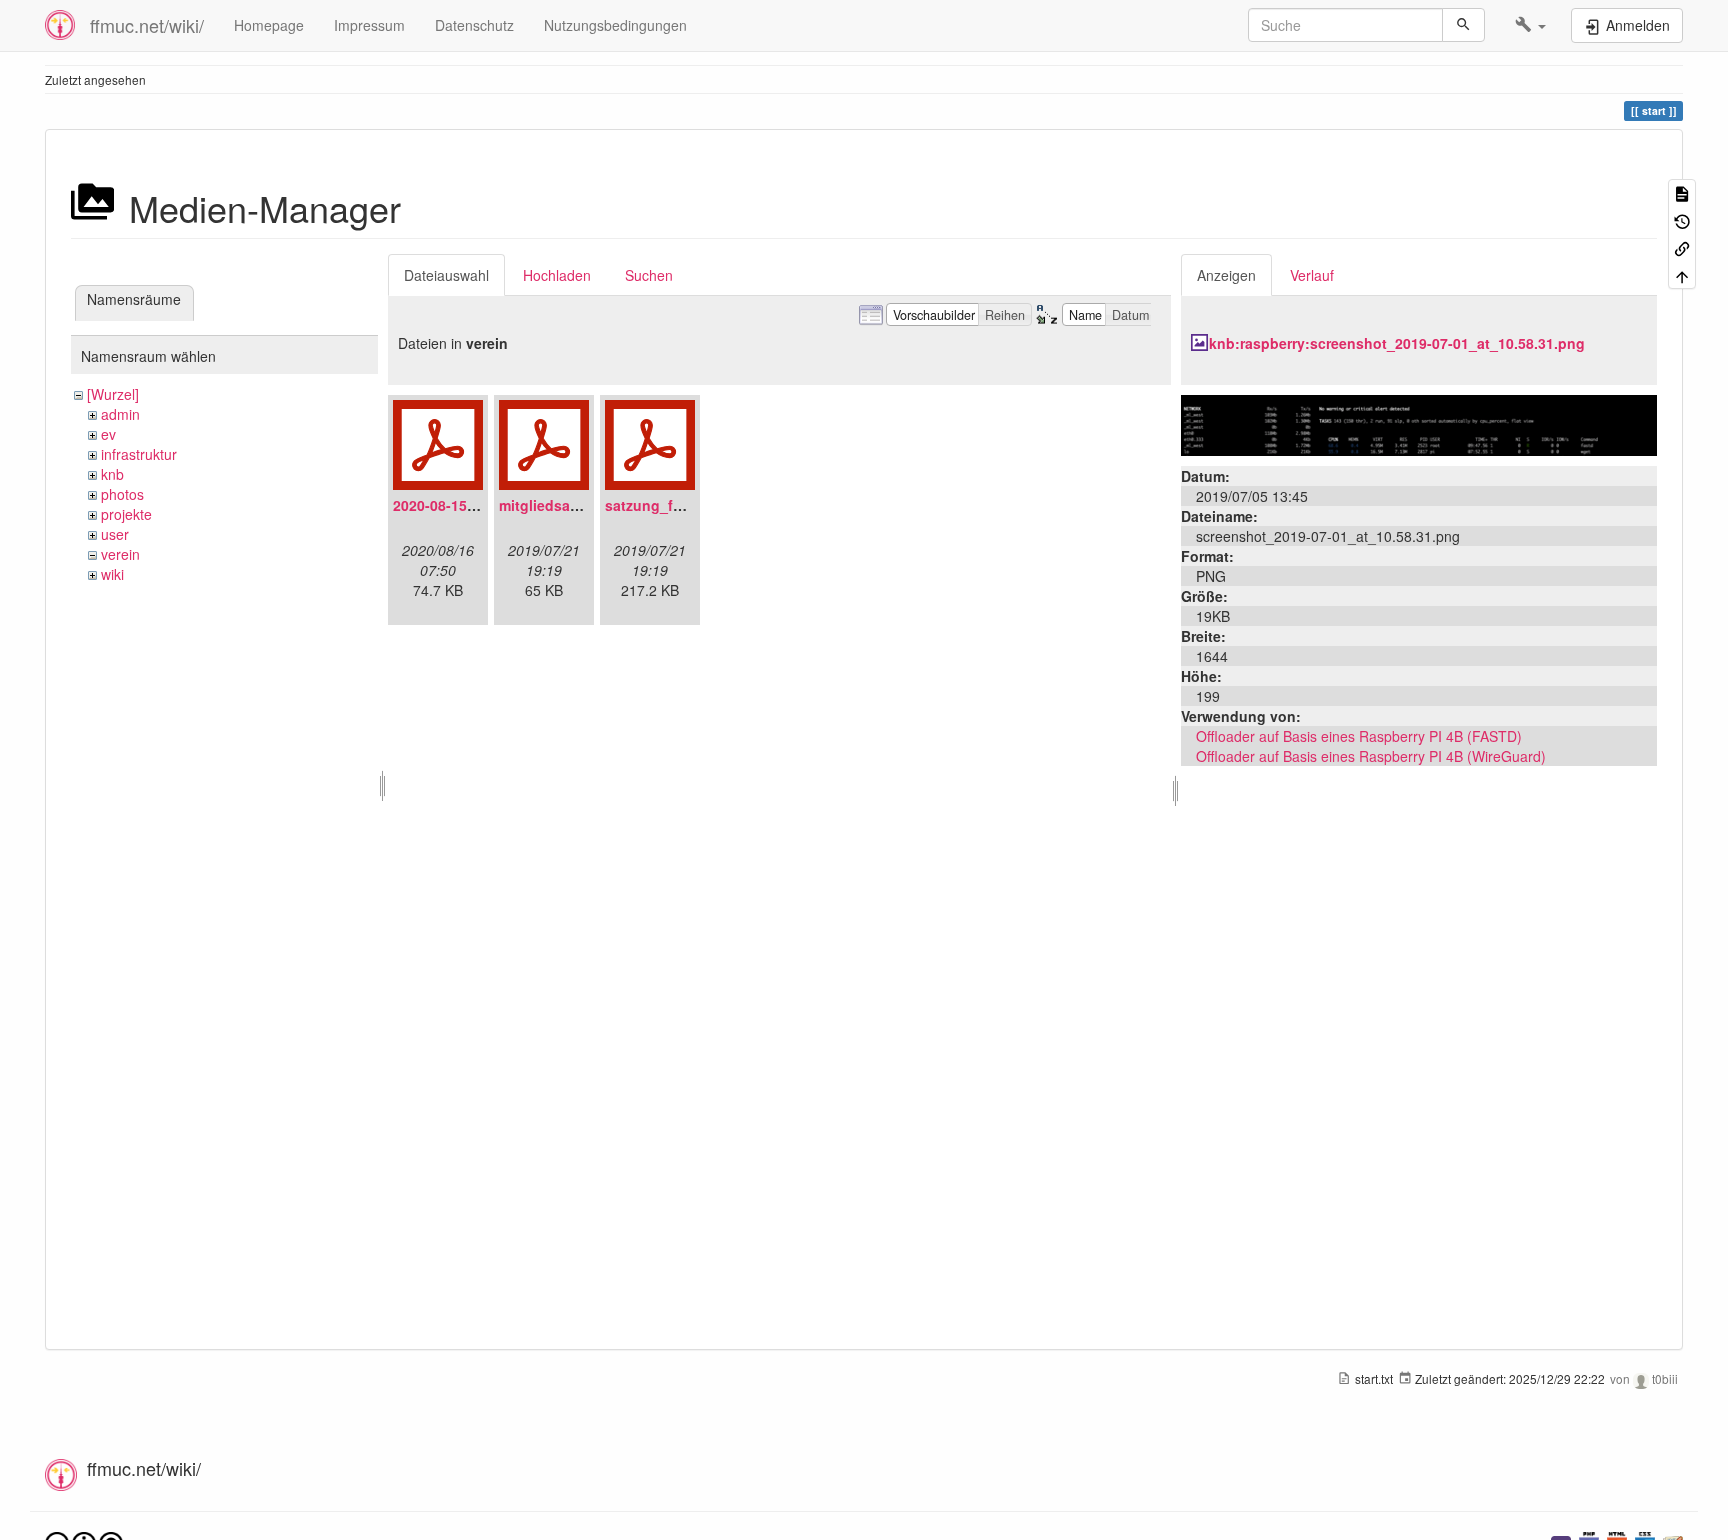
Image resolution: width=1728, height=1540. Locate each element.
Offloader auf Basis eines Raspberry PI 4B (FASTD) (1359, 736)
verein (120, 554)
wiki (112, 574)
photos (122, 494)
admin (120, 414)
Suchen (649, 275)
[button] (1530, 25)
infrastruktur (139, 454)
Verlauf (1312, 275)
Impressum (369, 25)
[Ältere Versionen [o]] (1682, 219)
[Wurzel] (113, 394)
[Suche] (1463, 25)
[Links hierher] (1682, 247)
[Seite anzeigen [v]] (1682, 192)
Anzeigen (1226, 275)
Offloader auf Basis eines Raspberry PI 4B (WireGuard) (1371, 756)
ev (108, 434)
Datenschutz (474, 25)
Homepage (269, 25)
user (115, 534)
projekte (126, 514)
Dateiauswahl (446, 275)
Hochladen (557, 275)
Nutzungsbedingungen (615, 25)
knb (112, 474)
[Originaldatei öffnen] (1419, 423)
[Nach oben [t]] (1682, 274)
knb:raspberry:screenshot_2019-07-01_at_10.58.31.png (1397, 343)
